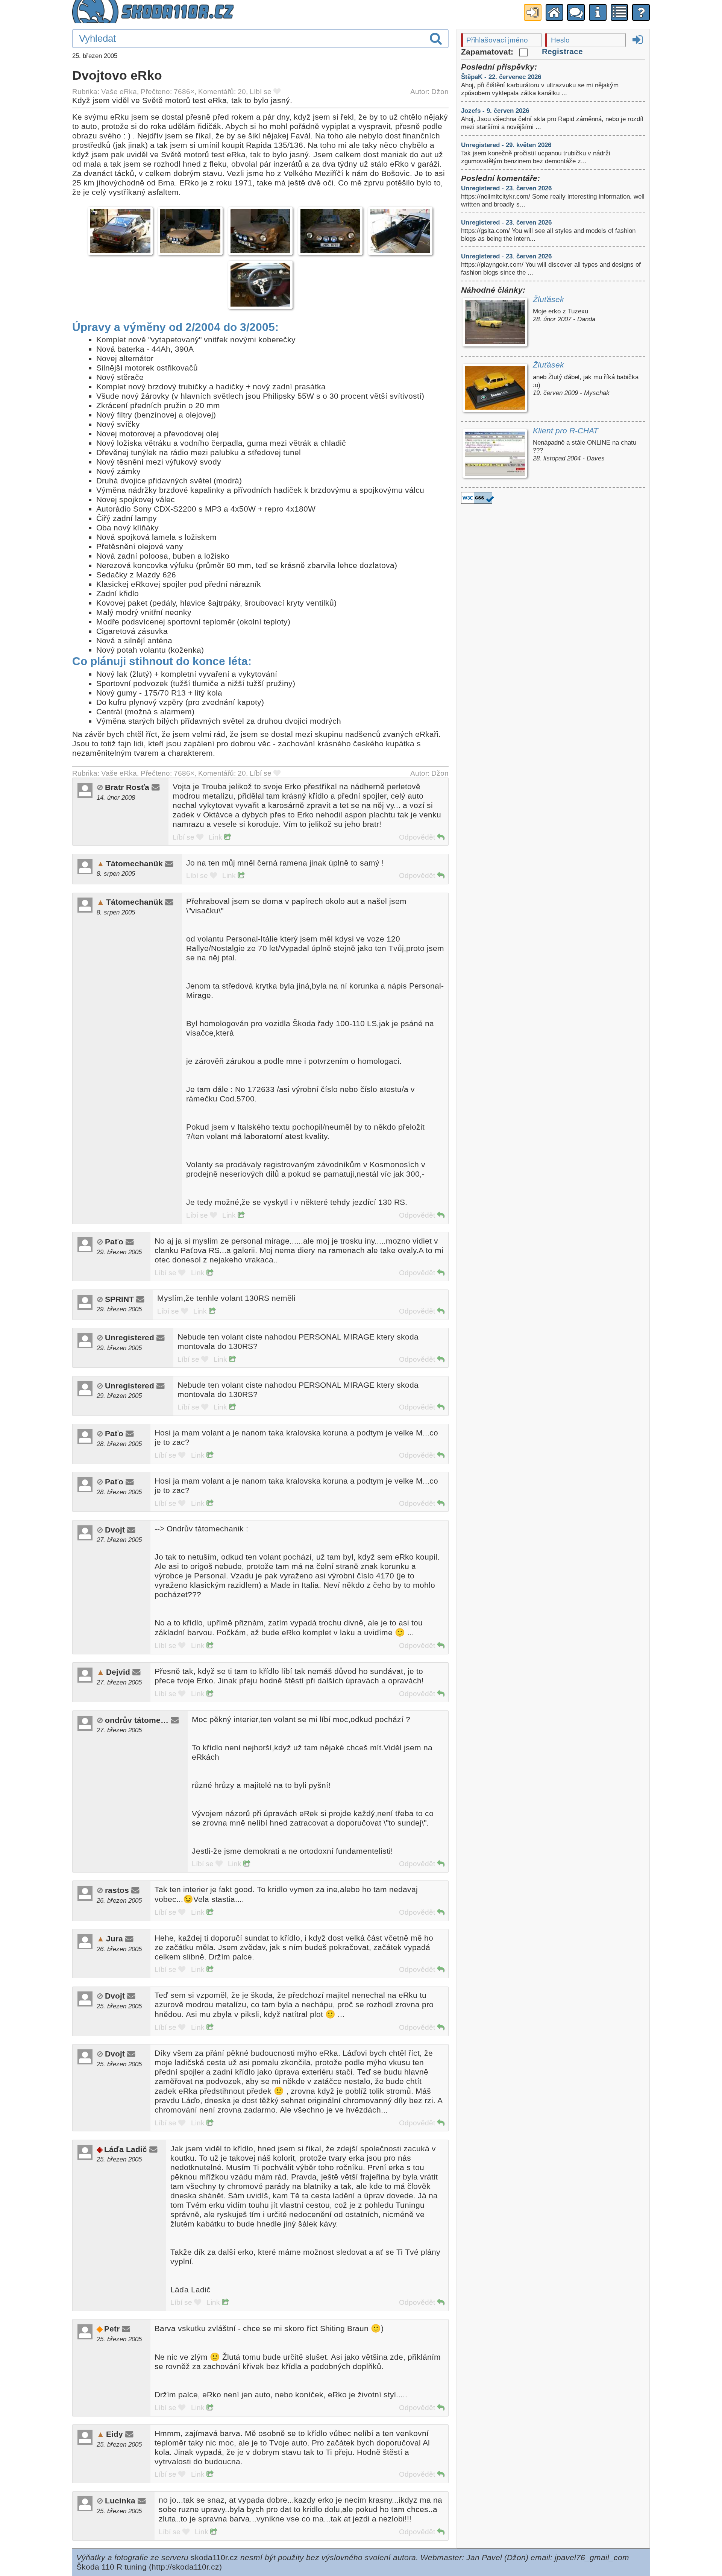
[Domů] (554, 12)
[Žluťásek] (495, 323)
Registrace (562, 52)
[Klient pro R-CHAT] (495, 455)
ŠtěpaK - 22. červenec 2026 (501, 77)
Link (216, 837)
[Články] (620, 12)
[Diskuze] (576, 12)
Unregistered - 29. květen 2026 (506, 145)
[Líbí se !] (277, 92)
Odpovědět (418, 837)
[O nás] (598, 12)
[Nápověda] (641, 12)
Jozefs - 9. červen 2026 (495, 111)
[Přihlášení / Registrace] (533, 12)
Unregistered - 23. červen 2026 (506, 188)
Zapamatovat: (488, 52)
